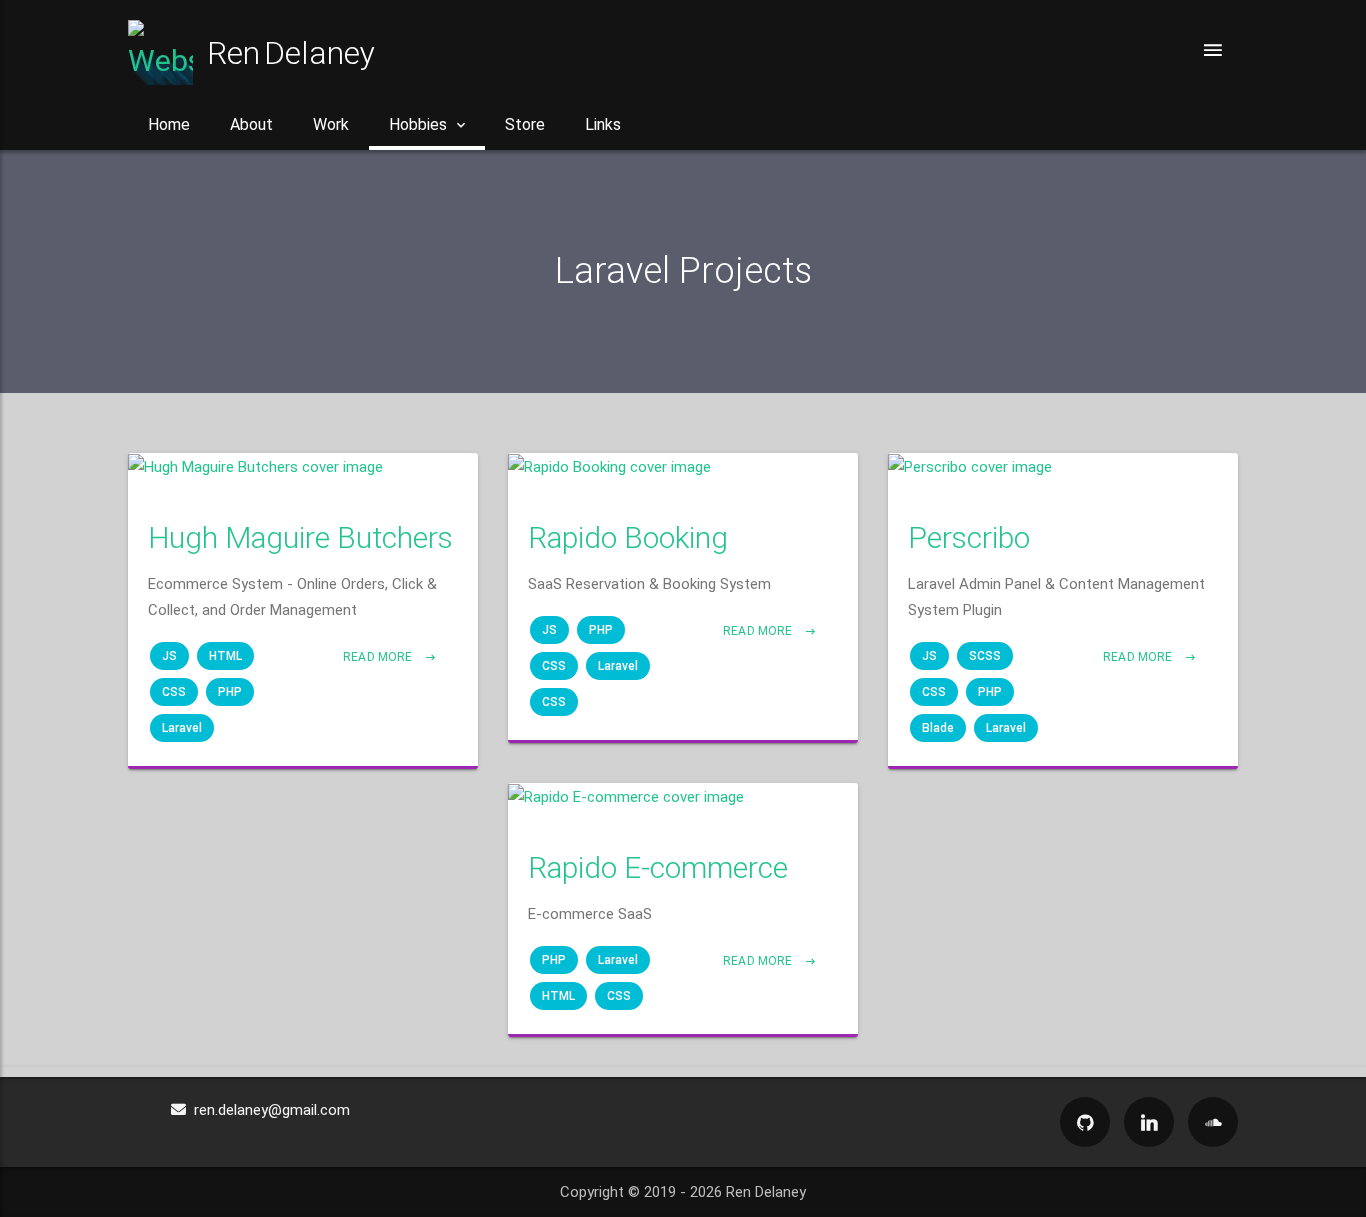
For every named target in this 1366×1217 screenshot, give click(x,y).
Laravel (182, 728)
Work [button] (331, 124)
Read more (379, 657)
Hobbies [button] (418, 124)
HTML (225, 656)
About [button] (251, 124)
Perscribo (969, 537)
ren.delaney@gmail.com (268, 1110)
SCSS (985, 656)
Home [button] (169, 124)
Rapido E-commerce (658, 867)
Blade (938, 728)
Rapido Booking (628, 537)
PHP (230, 692)
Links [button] (603, 124)
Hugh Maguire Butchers (300, 537)
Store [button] (525, 124)
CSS (174, 692)
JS (169, 656)
